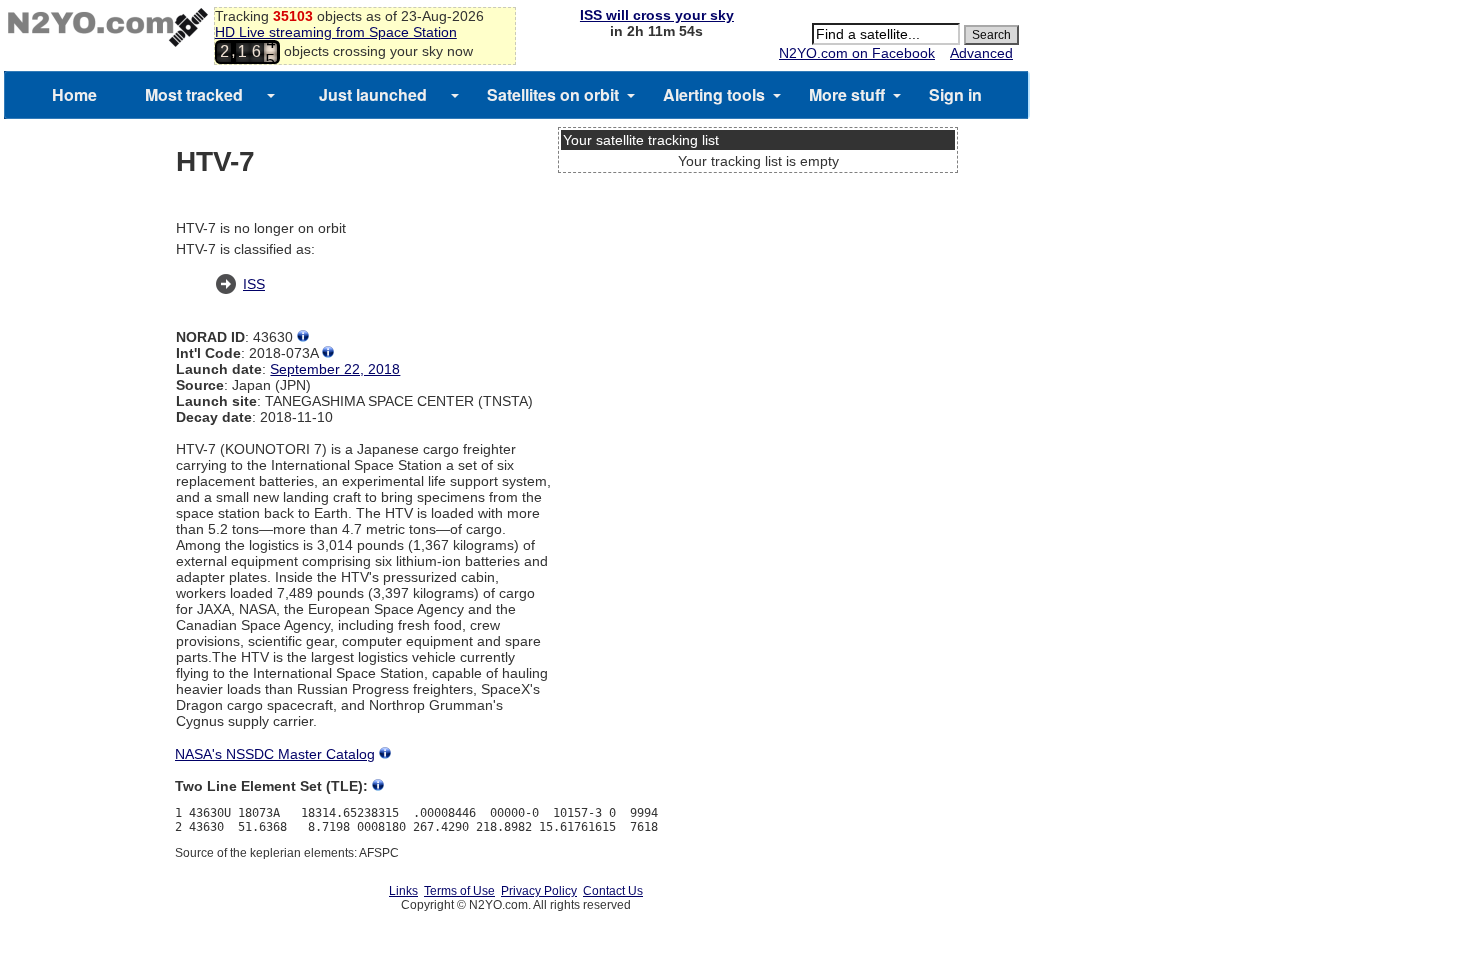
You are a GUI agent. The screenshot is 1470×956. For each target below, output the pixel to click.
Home (74, 94)
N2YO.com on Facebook (857, 53)
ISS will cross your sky (657, 15)
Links (403, 891)
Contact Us (613, 891)
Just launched (373, 94)
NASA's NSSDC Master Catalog (275, 754)
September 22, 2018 (335, 369)
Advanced (981, 53)
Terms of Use (459, 891)
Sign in (955, 94)
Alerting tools (714, 94)
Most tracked (194, 94)
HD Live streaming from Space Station (336, 32)
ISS (254, 284)
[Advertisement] (758, 255)
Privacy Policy (539, 891)
